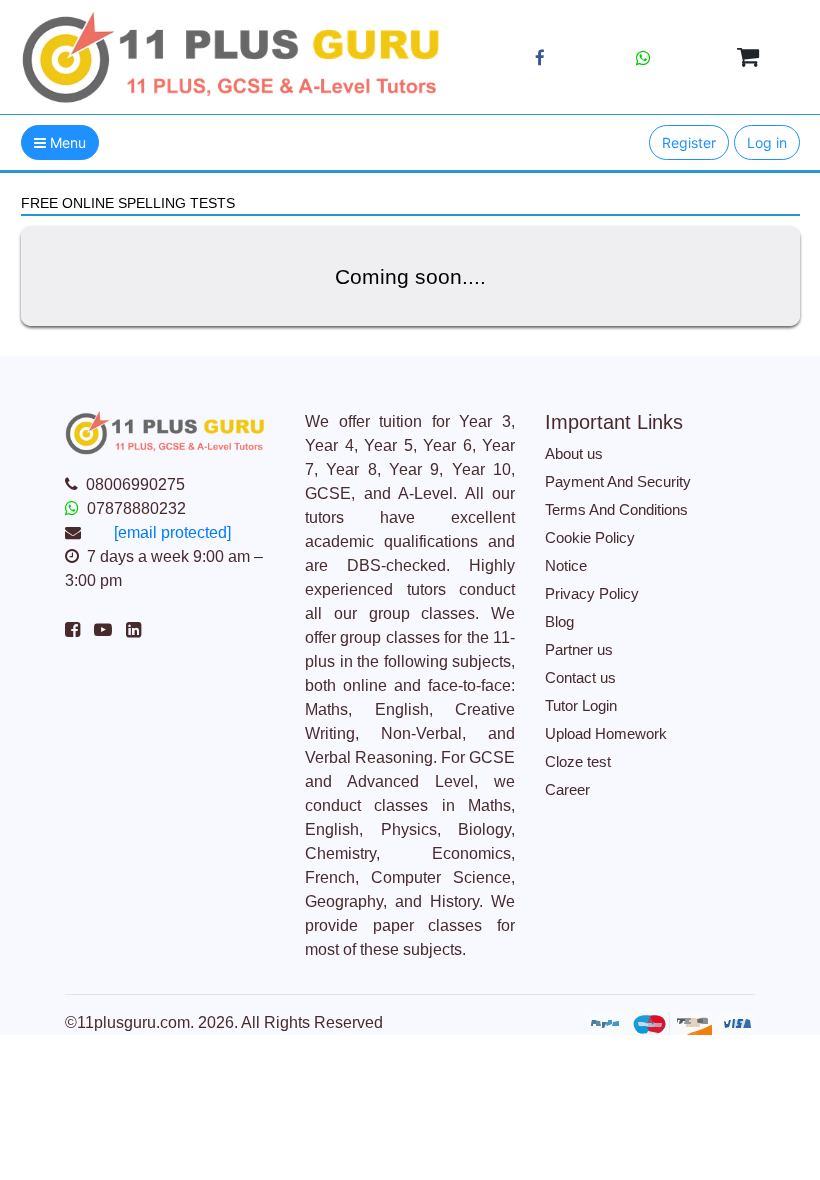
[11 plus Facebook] (540, 59)
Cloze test (578, 761)
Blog (559, 621)
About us (574, 453)
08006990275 (135, 484)
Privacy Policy (592, 593)
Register (689, 142)
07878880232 (136, 508)
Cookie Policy (590, 537)
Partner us (579, 649)
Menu (66, 142)
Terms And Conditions (616, 509)
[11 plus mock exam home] (231, 56)
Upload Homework (606, 733)
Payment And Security (618, 481)
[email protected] (172, 532)
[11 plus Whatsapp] (643, 58)
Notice (566, 565)
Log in (767, 142)
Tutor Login (581, 705)
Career (567, 789)
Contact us (580, 677)
